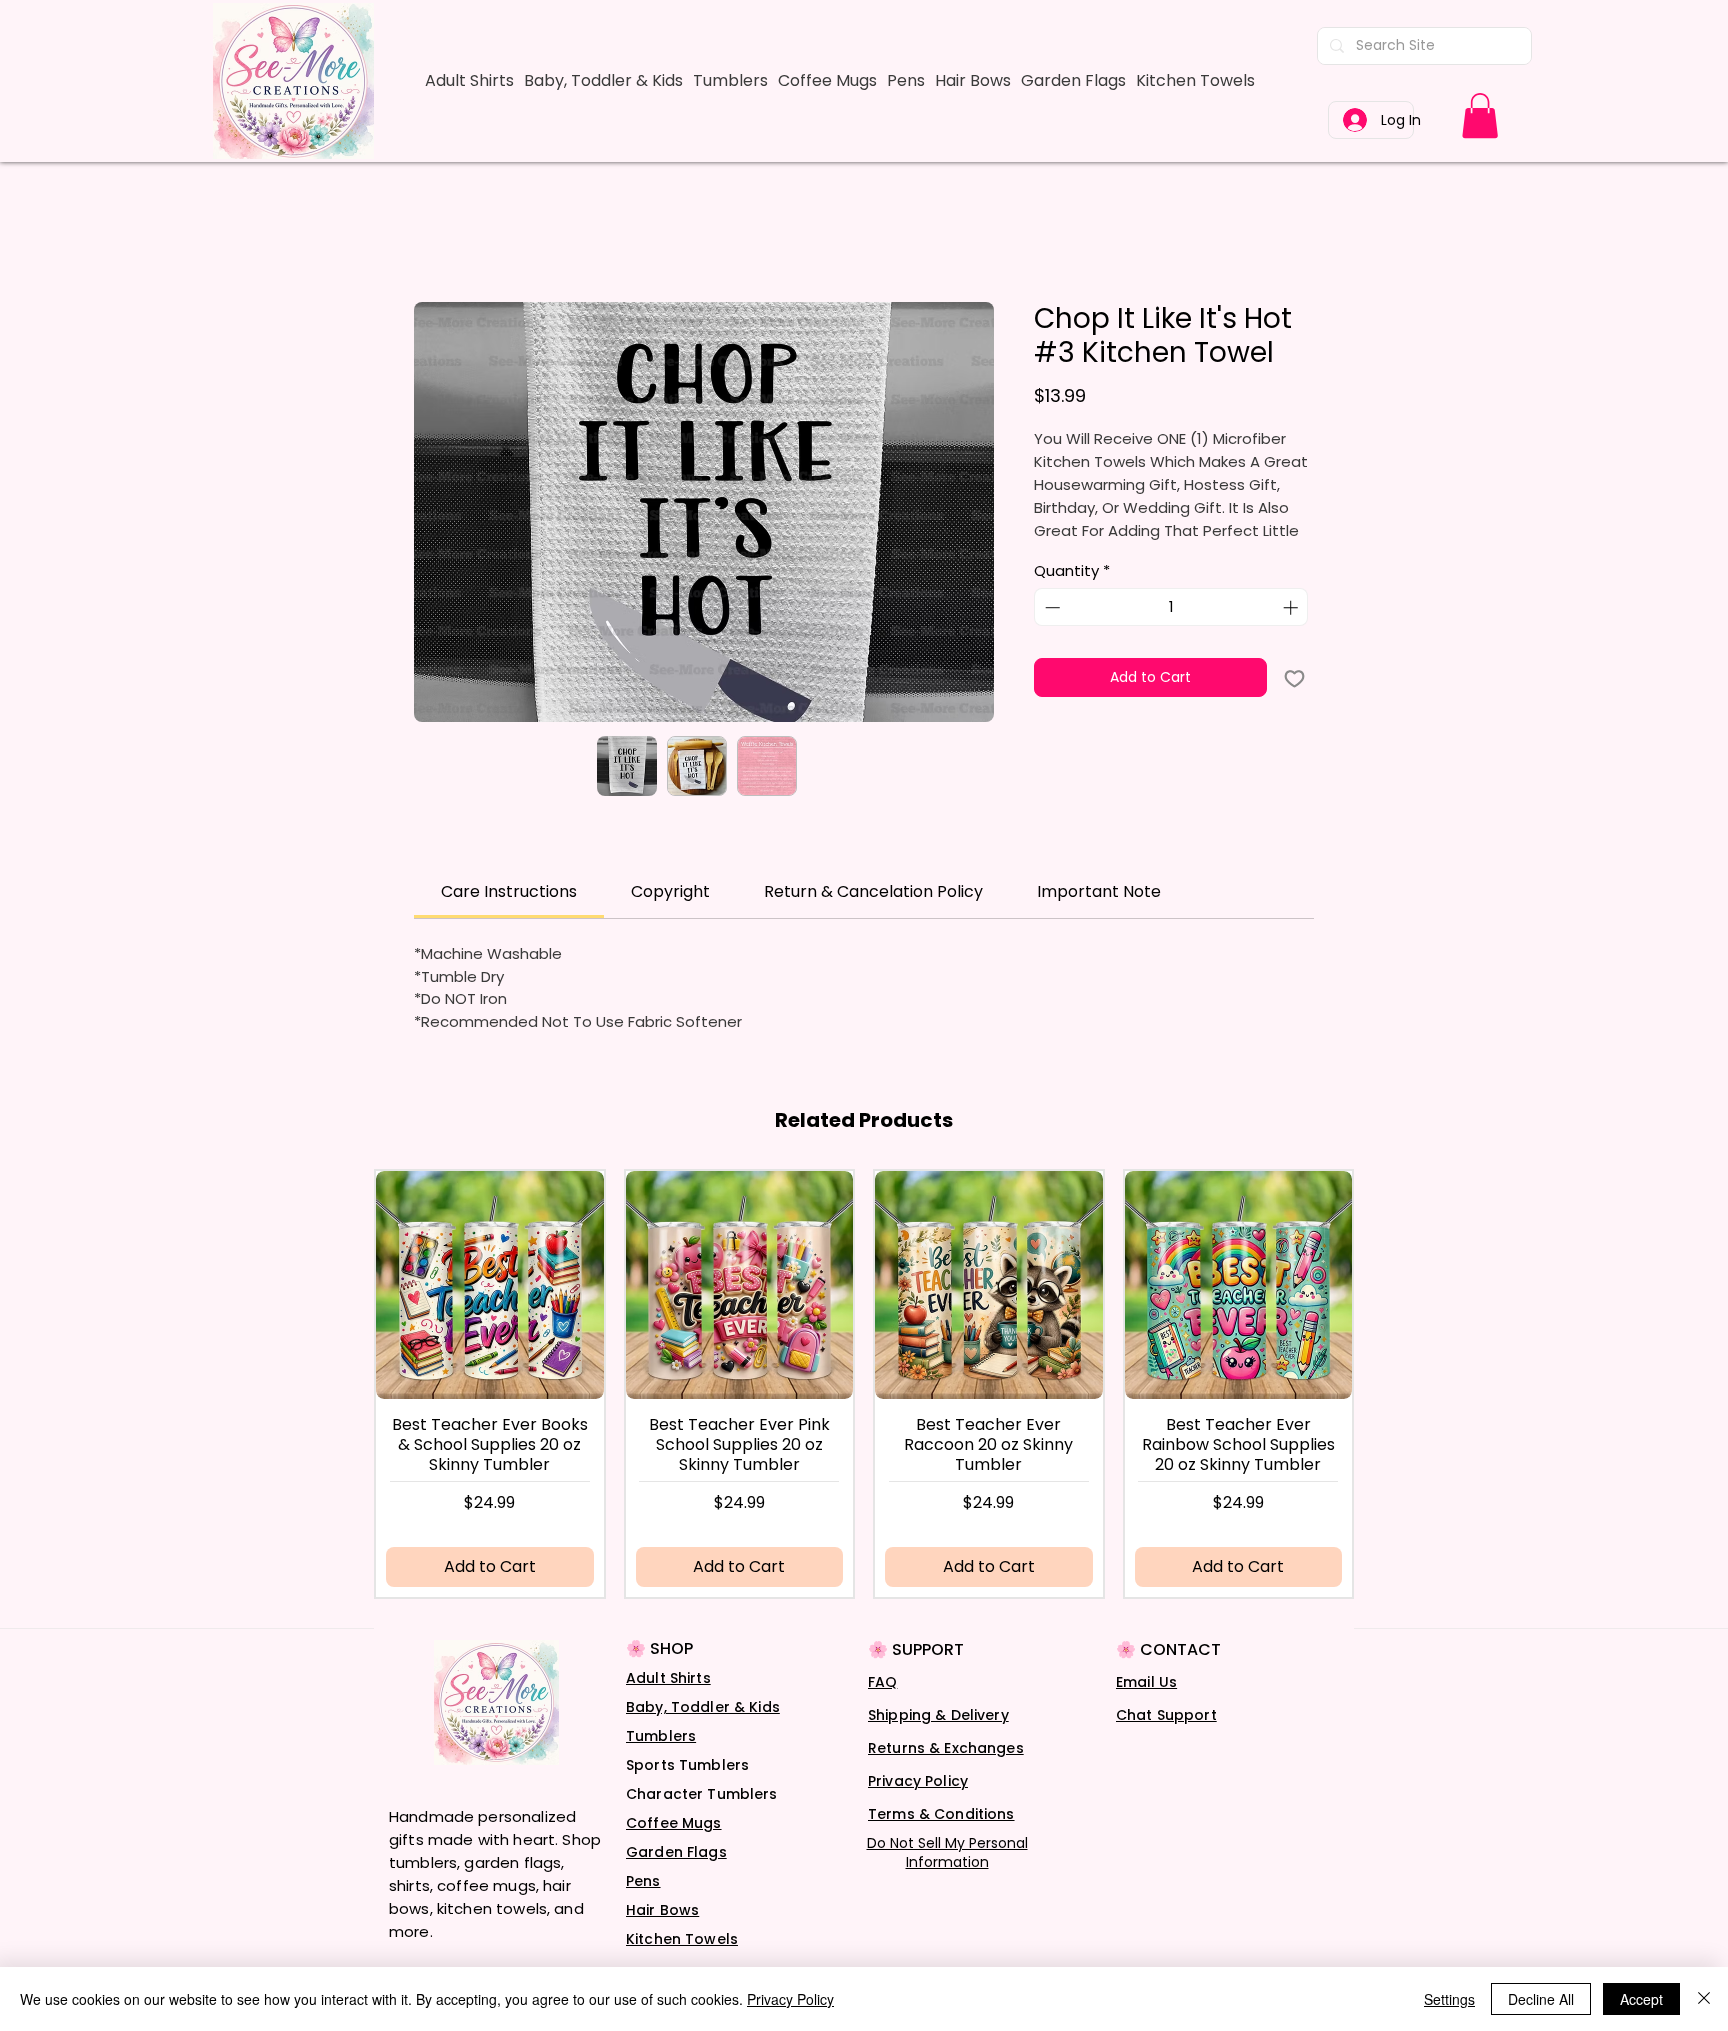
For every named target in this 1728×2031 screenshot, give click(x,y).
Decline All (1541, 1999)
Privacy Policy (918, 1781)
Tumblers (661, 1736)
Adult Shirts (668, 1678)
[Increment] (1292, 607)
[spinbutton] (1171, 607)
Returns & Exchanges (946, 1748)
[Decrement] (1050, 607)
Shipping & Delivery (938, 1715)
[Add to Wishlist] (1294, 677)
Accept (1641, 1999)
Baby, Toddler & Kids (703, 1707)
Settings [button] (1449, 1999)
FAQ (882, 1682)
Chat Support (1166, 1715)
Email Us (1146, 1682)
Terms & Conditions (941, 1814)
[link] (1480, 115)
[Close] (1704, 1999)
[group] (864, 1383)
